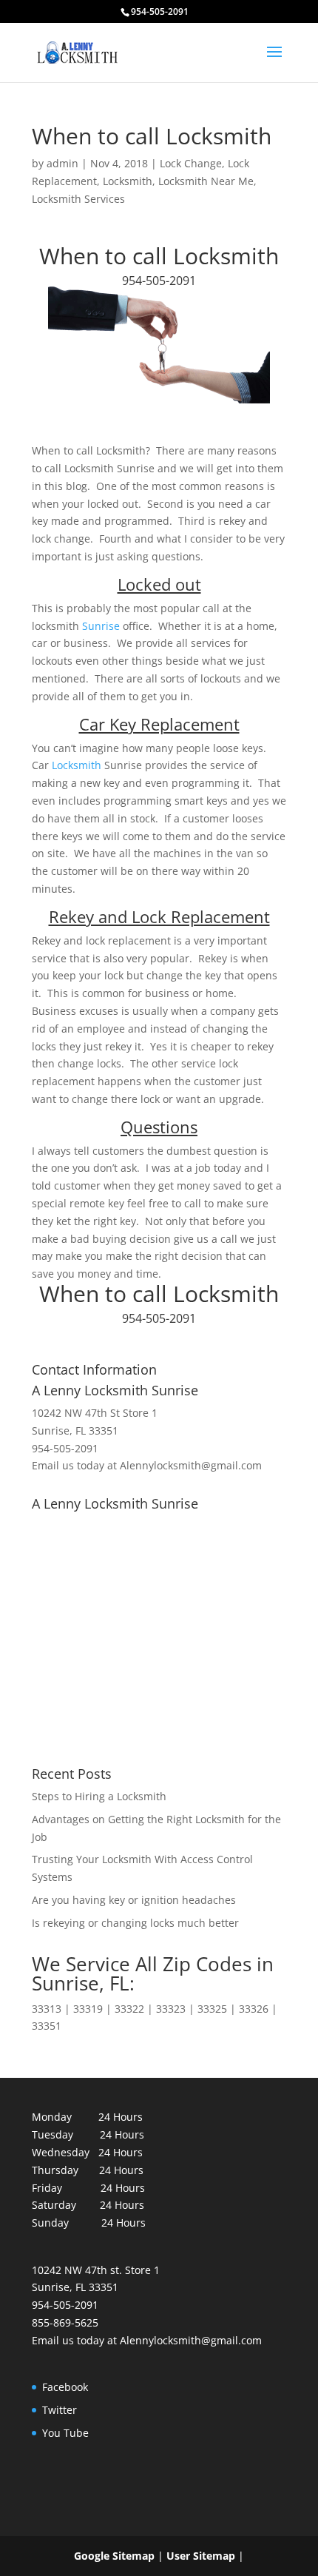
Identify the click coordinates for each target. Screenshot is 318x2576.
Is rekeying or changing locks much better (135, 1923)
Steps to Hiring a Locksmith (99, 1796)
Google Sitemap (114, 2556)
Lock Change (191, 163)
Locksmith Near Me (206, 181)
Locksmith (128, 181)
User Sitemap (201, 2556)
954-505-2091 (159, 281)
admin (62, 163)
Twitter (60, 2410)
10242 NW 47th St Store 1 (95, 1413)
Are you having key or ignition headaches (134, 1900)
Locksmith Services (78, 199)
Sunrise (102, 626)
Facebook (65, 2387)
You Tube (65, 2433)
